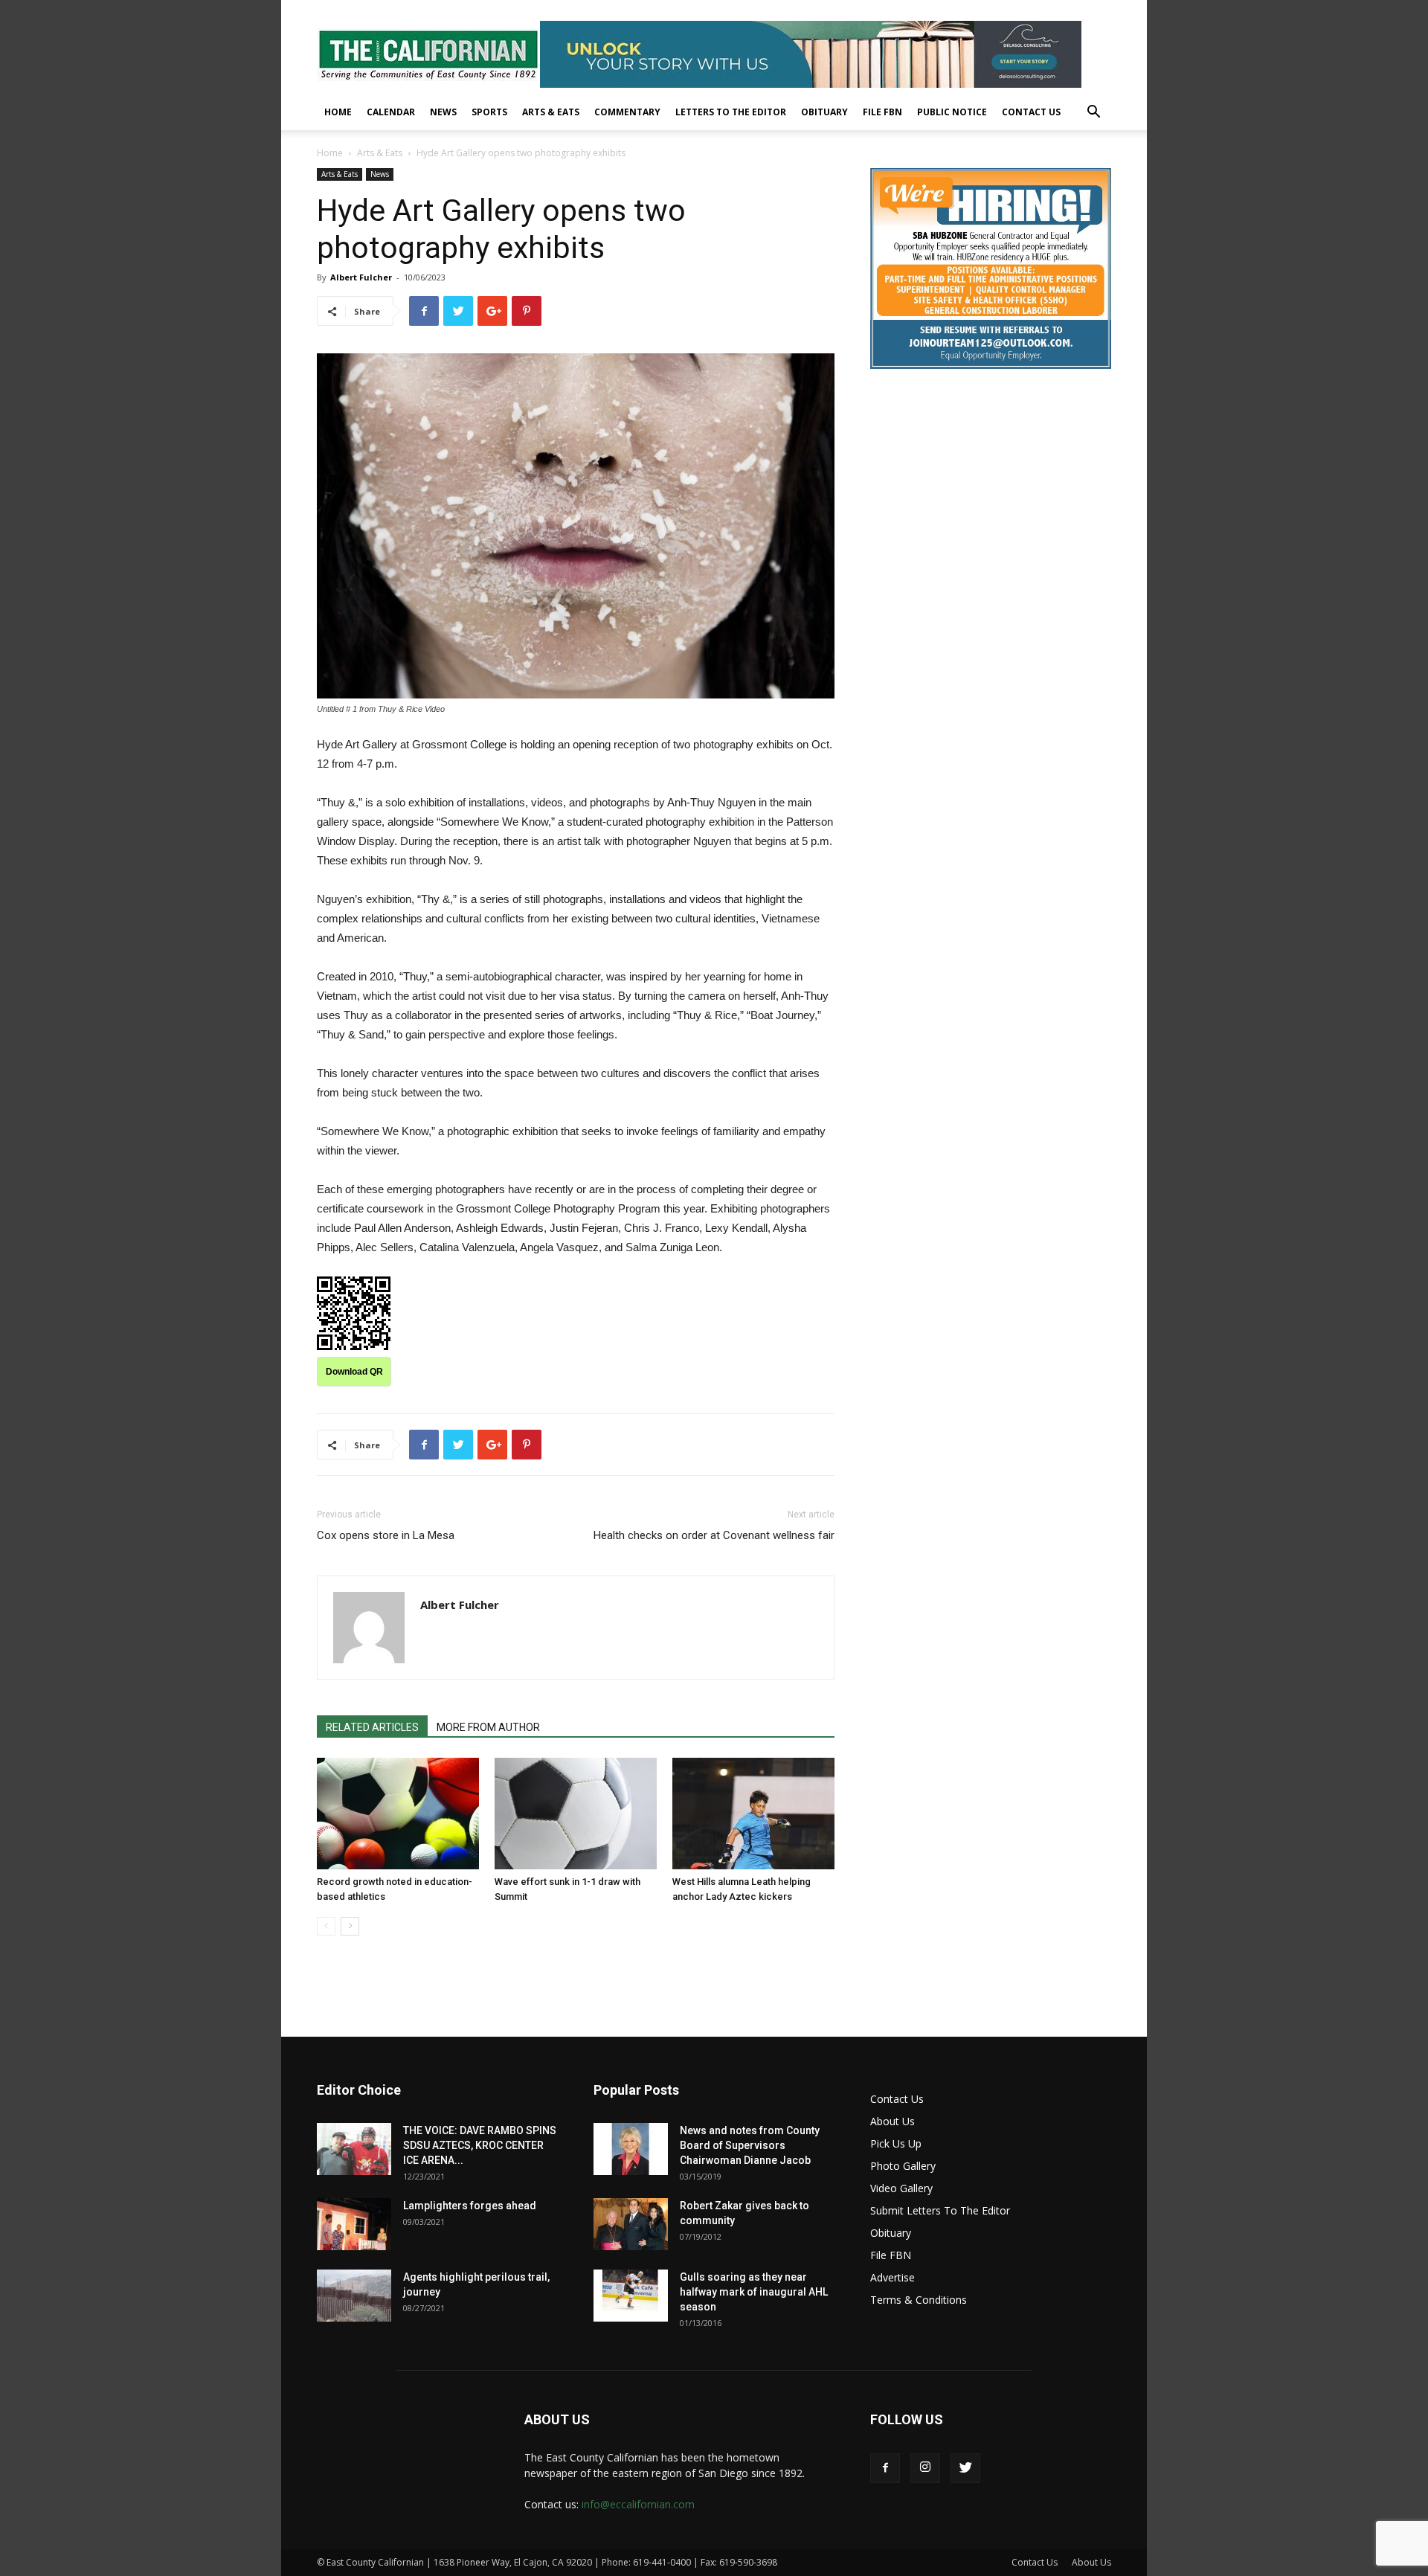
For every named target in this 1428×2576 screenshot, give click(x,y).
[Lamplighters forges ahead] (354, 2224)
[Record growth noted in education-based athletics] (398, 1814)
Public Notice (952, 112)
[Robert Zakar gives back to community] (631, 2224)
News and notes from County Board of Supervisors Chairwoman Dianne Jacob (750, 2145)
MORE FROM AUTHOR (488, 1727)
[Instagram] (925, 2468)
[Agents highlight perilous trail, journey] (354, 2296)
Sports (489, 112)
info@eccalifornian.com (638, 2504)
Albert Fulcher (361, 277)
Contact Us (1031, 112)
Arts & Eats (551, 112)
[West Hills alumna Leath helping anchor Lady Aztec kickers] (753, 1814)
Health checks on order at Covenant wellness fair (714, 1535)
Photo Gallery (903, 2166)
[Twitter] (965, 2468)
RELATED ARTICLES (372, 1727)
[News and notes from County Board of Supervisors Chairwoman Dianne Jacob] (631, 2149)
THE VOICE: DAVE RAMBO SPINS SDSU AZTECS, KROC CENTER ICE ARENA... (480, 2145)
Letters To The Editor (731, 112)
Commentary (627, 112)
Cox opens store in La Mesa (386, 1535)
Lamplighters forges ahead (470, 2206)
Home (338, 112)
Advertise (892, 2277)
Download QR (354, 1372)
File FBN (882, 112)
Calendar (391, 112)
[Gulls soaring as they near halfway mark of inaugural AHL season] (631, 2296)
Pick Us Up (896, 2143)
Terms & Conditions (919, 2300)
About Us (892, 2121)
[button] (1093, 113)
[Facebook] (885, 2468)
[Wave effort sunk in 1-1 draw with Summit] (576, 1814)
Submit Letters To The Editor (940, 2210)
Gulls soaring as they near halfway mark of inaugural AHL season (754, 2292)
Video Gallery (901, 2188)
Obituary (824, 112)
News (443, 112)
